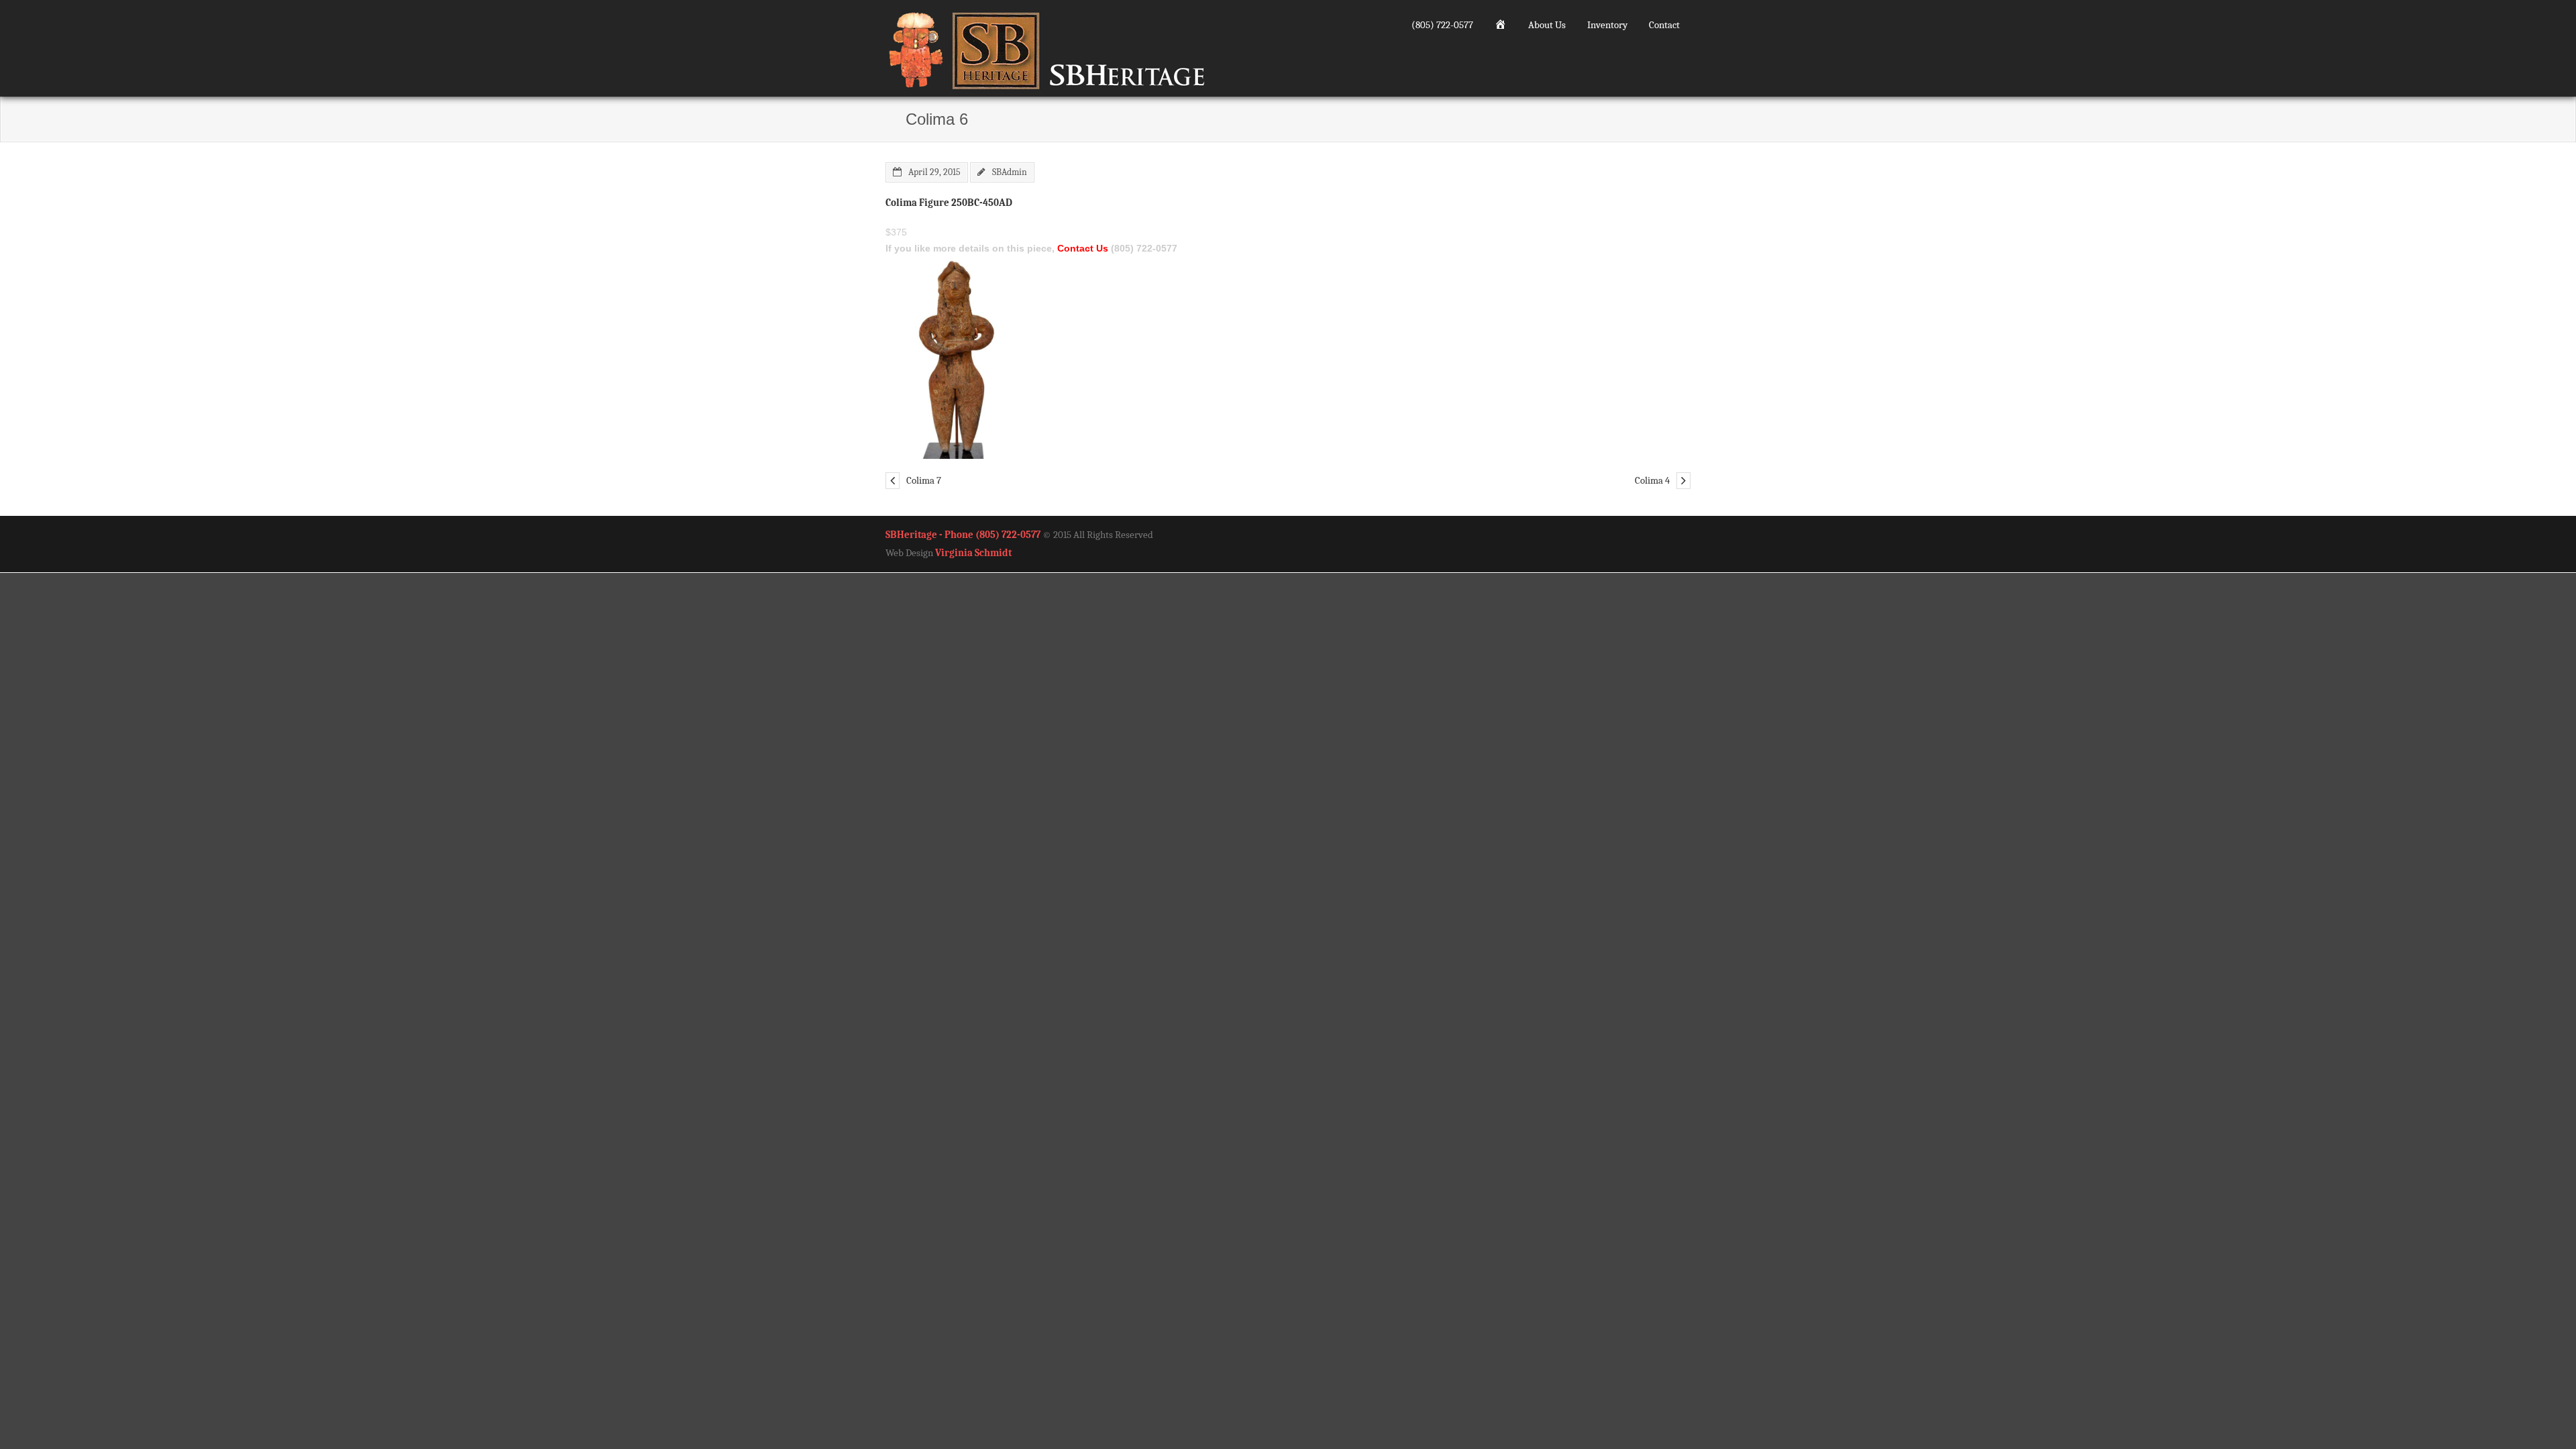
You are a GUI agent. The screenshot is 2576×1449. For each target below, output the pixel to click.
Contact (1664, 25)
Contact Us (1083, 248)
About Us (1547, 25)
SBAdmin (1010, 172)
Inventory (1607, 25)
